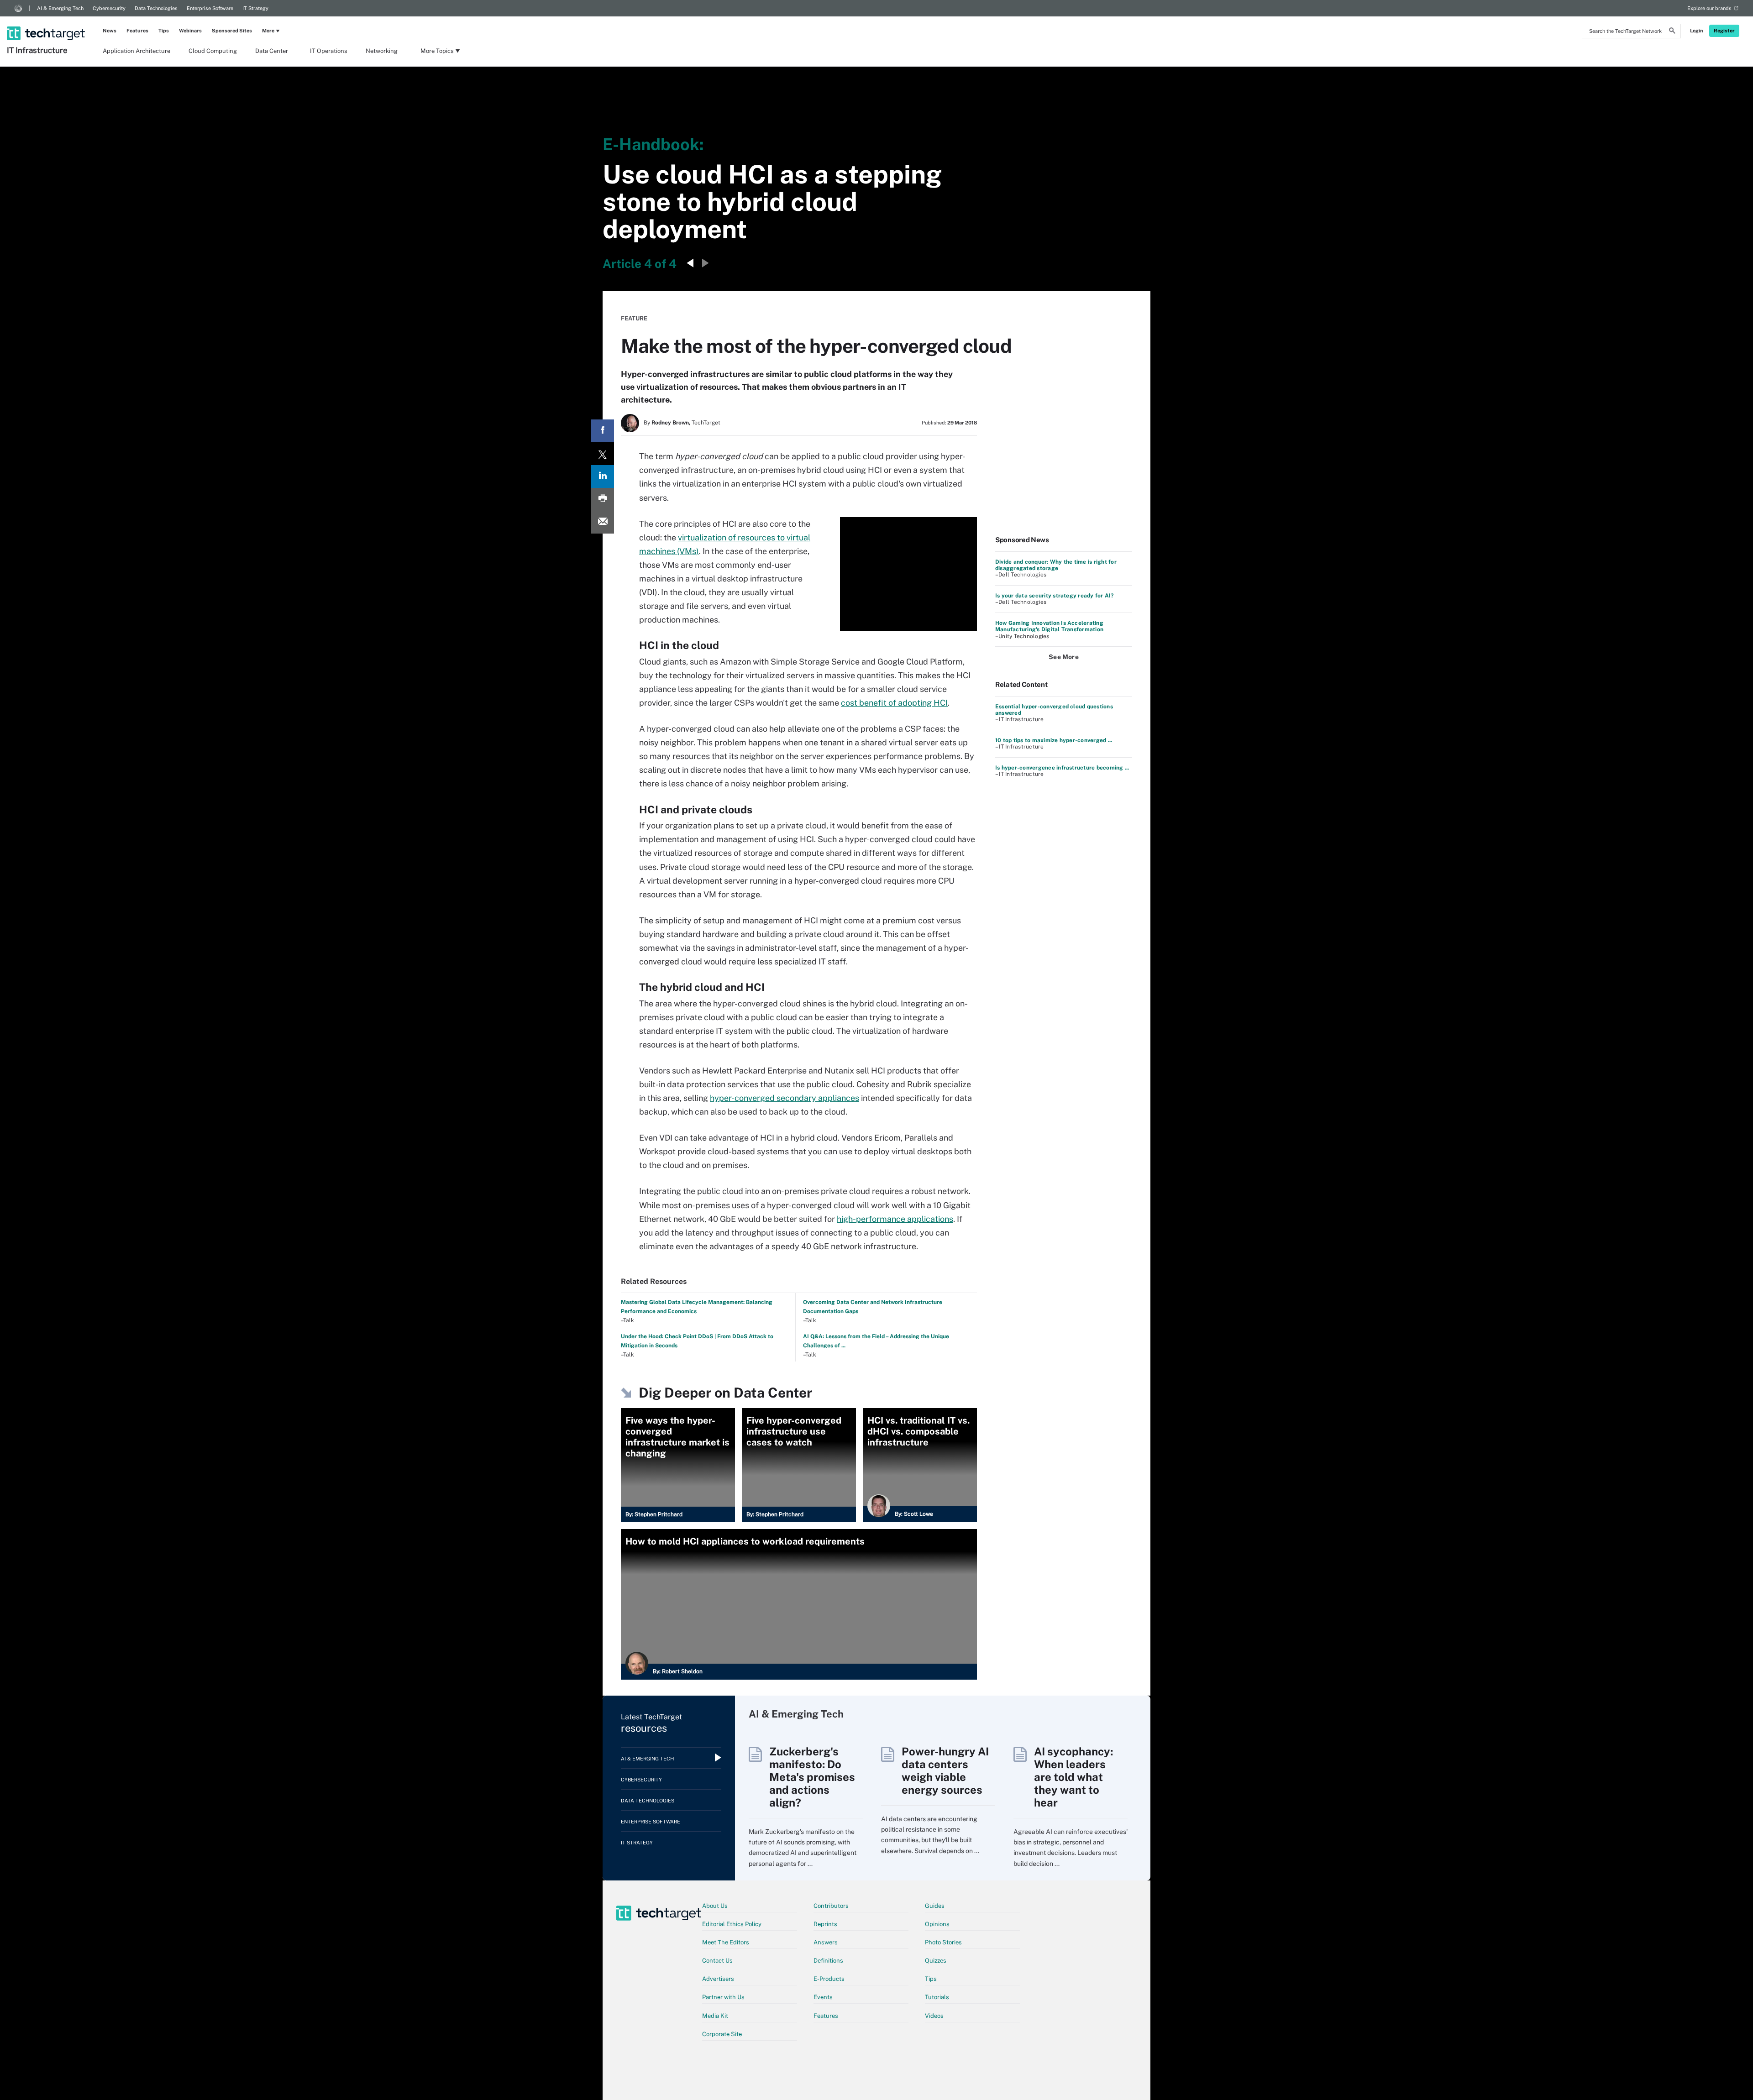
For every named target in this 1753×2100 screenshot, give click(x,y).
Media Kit (715, 2016)
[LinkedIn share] (603, 477)
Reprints (825, 1924)
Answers (826, 1942)
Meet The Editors (726, 1942)
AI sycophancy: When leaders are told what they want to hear (1073, 1777)
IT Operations (329, 51)
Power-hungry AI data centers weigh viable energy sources (945, 1770)
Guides (935, 1906)
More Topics (437, 51)
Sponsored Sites (232, 31)
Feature (634, 318)
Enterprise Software (210, 8)
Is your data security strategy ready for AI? (1055, 596)
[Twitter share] (603, 454)
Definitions (828, 1961)
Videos (934, 2016)
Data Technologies (156, 8)
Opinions (937, 1924)
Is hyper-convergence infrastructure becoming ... (1062, 768)
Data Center (272, 51)
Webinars (190, 31)
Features (137, 31)
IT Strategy (255, 8)
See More (1064, 657)
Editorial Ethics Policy (732, 1924)
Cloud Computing (213, 51)
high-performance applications (895, 1219)
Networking (382, 51)
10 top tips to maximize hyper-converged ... (1054, 740)
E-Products (829, 1979)
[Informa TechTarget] (18, 8)
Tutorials (937, 1997)
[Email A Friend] (603, 522)
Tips (164, 31)
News (110, 31)
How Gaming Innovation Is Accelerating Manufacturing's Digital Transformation (1049, 626)
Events (823, 1997)
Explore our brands (1709, 8)
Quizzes (936, 1961)
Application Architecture (136, 51)
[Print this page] (603, 499)
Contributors (831, 1906)
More (268, 31)
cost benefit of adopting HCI (894, 703)
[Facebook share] (603, 431)
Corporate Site (722, 2034)
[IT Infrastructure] (47, 21)
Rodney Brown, (671, 423)
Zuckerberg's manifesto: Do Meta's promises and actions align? (812, 1777)
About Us (715, 1906)
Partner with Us (723, 1997)
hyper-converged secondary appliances (785, 1098)
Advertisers (718, 1979)
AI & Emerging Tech (60, 8)
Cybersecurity (109, 8)
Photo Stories (943, 1942)
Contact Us (717, 1961)
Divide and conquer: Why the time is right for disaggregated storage (1056, 565)
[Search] (1672, 32)
